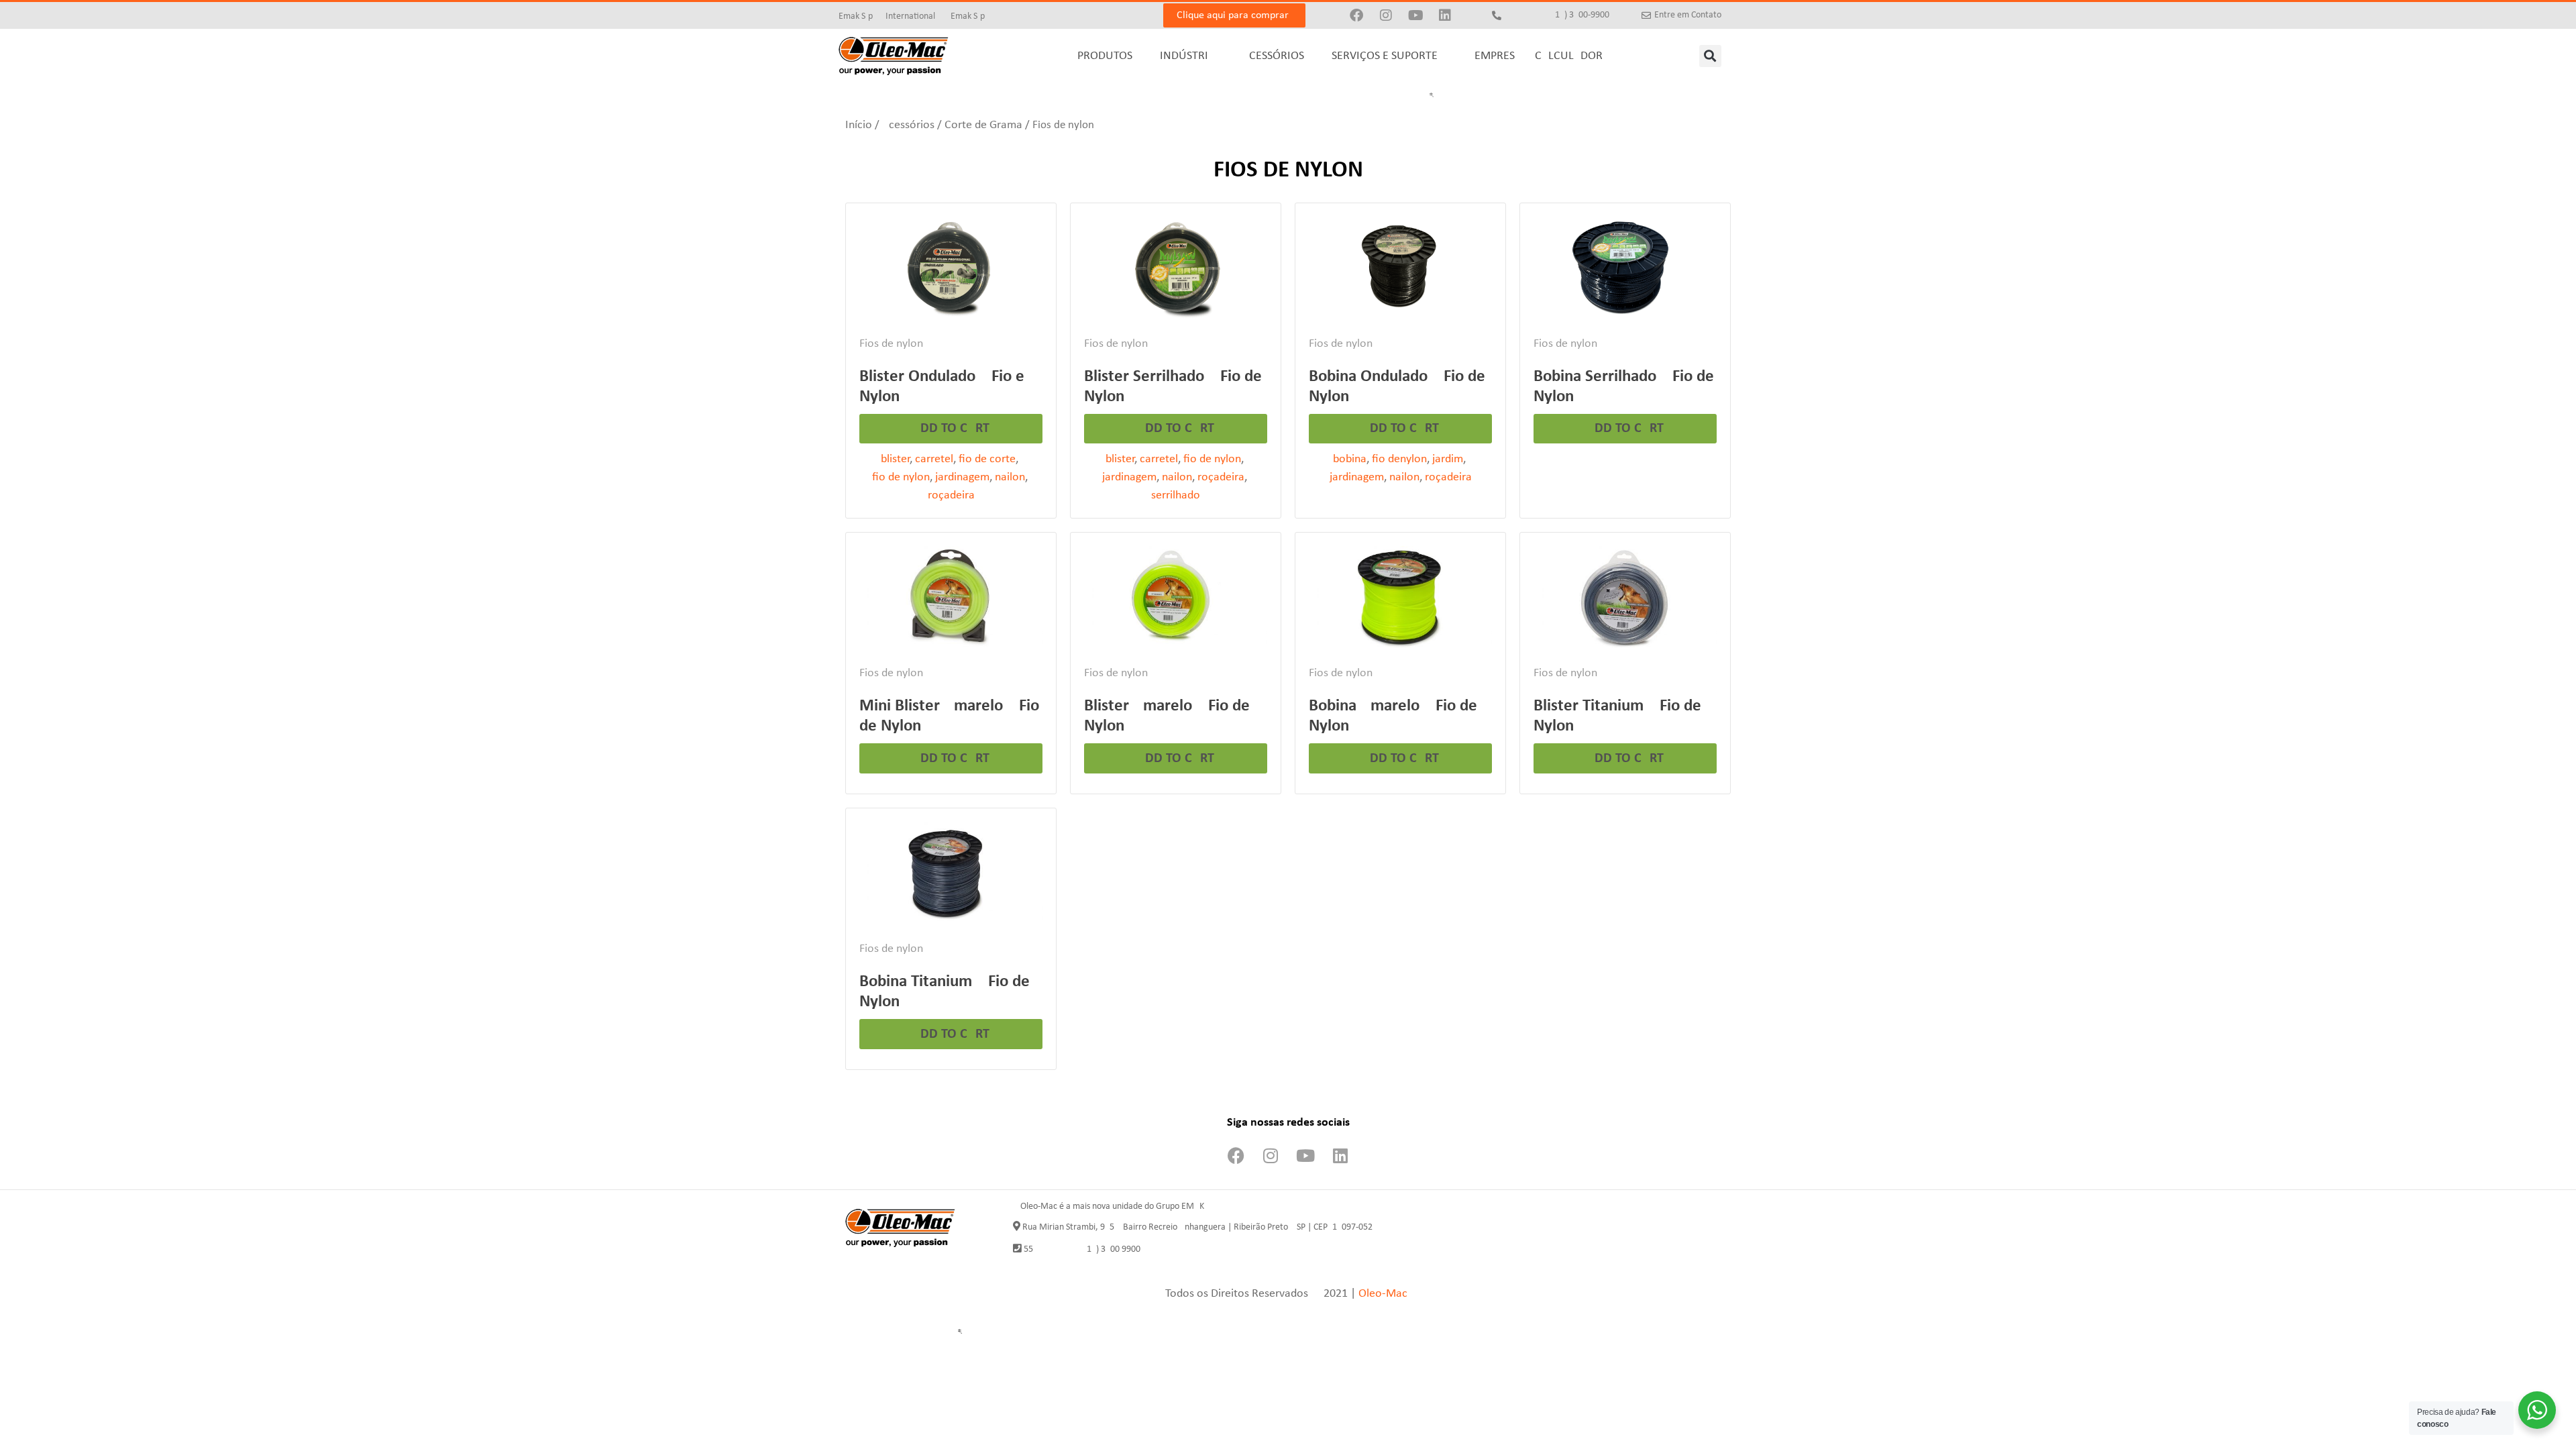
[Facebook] (1356, 15)
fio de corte (987, 459)
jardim (1448, 459)
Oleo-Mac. (1385, 1294)
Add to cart (951, 429)
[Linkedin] (1445, 15)
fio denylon (1399, 459)
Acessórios (908, 125)
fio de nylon (901, 477)
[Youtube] (1415, 15)
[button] (1710, 56)
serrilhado (1176, 495)
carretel (934, 459)
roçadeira (951, 495)
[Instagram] (1386, 15)
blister (895, 459)
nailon (1010, 477)
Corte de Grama (983, 125)
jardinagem (962, 477)
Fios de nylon (891, 344)
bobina (1350, 459)
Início (859, 125)
